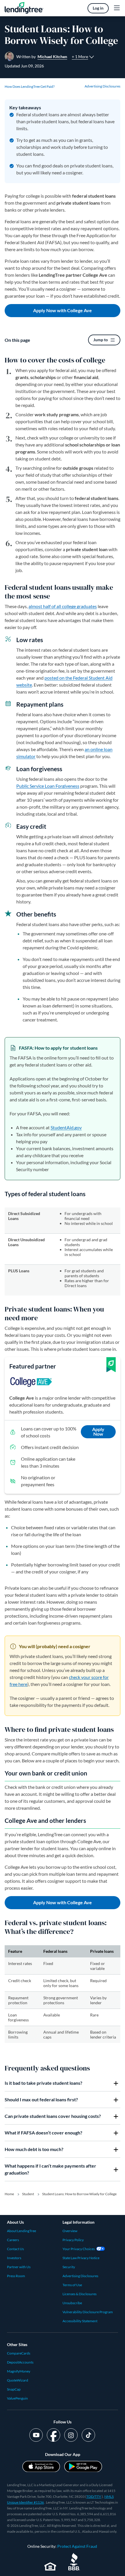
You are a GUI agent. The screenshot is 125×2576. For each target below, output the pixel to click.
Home (9, 2194)
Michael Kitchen (52, 57)
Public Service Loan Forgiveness (48, 786)
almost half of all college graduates (63, 606)
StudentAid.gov (66, 1127)
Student (28, 2194)
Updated (24, 66)
